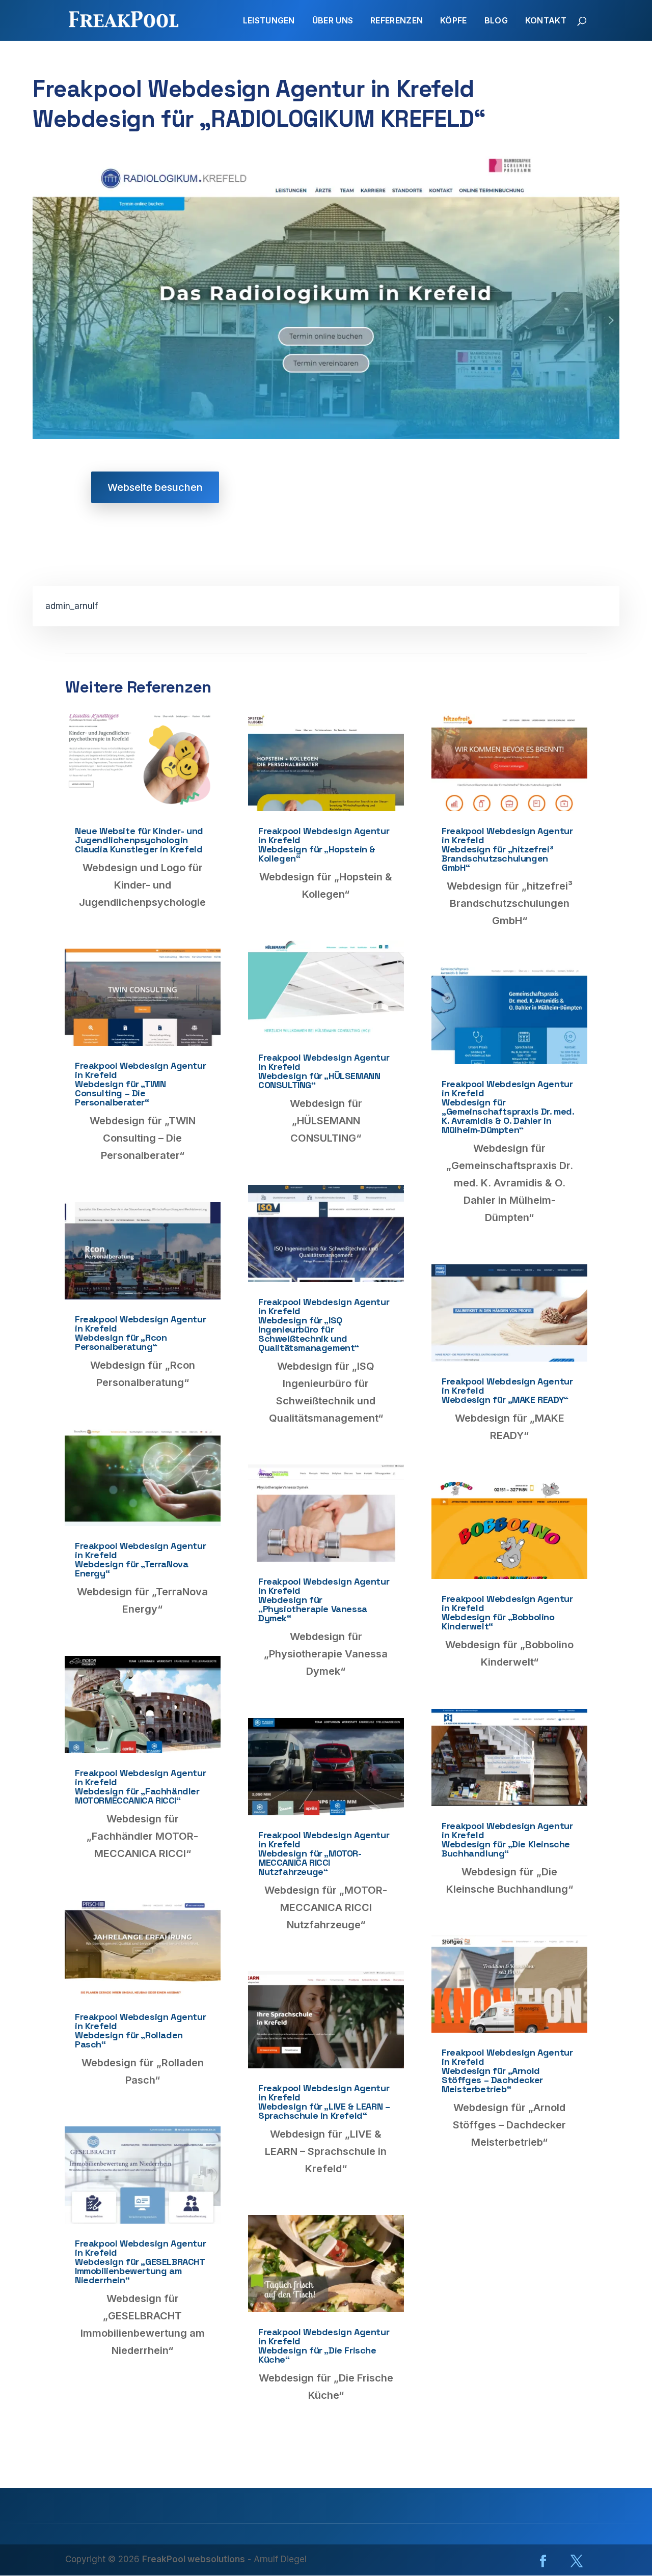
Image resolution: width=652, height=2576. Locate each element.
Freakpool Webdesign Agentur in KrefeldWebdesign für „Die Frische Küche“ (324, 2346)
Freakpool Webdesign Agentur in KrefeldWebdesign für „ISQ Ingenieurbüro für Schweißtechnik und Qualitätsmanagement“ (324, 1325)
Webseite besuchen (155, 487)
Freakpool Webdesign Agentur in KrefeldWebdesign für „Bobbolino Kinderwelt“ (507, 1612)
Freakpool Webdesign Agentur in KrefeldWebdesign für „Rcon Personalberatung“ (140, 1333)
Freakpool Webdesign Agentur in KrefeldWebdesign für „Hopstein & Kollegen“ (324, 844)
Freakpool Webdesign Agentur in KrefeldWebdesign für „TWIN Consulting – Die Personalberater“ (140, 1084)
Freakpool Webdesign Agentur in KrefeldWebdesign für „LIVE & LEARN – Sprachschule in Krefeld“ (324, 2102)
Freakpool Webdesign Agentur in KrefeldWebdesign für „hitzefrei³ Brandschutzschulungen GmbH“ (507, 849)
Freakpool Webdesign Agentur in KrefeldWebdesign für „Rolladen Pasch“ (140, 2030)
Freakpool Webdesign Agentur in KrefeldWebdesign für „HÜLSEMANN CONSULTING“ (324, 1071)
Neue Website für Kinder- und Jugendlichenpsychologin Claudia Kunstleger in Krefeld (139, 840)
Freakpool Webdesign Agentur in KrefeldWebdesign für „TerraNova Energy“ (140, 1559)
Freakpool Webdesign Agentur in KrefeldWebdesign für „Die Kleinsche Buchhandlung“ (507, 1839)
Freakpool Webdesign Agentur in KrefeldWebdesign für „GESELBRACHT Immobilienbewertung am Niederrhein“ (140, 2262)
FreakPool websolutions (194, 2559)
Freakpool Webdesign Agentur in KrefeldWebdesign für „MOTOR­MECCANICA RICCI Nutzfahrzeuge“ (324, 1853)
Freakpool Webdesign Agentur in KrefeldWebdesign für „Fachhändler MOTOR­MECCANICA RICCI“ (140, 1786)
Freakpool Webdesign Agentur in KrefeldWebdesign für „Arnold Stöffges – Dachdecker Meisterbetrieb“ (507, 2071)
